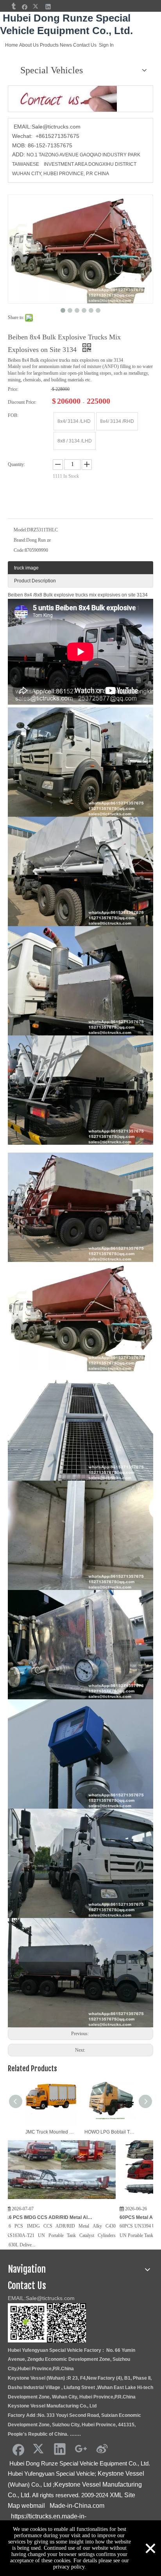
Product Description (35, 581)
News (66, 45)
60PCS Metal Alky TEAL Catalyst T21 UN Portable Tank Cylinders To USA (102, 2217)
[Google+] (81, 2449)
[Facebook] (25, 6)
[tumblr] (13, 6)
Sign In (106, 45)
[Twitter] (37, 6)
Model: (20, 530)
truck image (26, 568)
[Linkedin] (48, 6)
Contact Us (85, 45)
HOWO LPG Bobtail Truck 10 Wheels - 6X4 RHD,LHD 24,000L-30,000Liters (110, 2132)
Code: (19, 550)
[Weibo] (102, 2449)
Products (49, 45)
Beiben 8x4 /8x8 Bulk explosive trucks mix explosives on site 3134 (78, 595)
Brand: (20, 540)
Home (12, 45)
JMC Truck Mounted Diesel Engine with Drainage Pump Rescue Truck (51, 2132)
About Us (29, 45)
